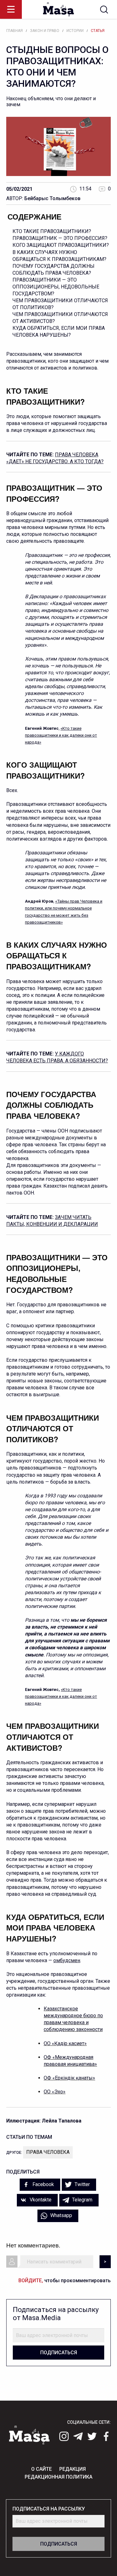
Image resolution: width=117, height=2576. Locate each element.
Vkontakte (40, 2200)
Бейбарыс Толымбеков (52, 198)
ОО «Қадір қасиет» (65, 2043)
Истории (75, 31)
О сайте (41, 2469)
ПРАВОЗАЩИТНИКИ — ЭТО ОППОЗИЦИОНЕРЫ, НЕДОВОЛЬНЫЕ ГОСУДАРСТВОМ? (56, 287)
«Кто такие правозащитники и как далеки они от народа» (61, 735)
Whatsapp (61, 2215)
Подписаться (59, 2353)
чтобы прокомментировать (65, 2281)
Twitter (82, 2184)
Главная (15, 31)
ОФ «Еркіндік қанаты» (69, 2078)
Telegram (82, 2200)
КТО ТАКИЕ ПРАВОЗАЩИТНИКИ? (52, 231)
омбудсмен (67, 1960)
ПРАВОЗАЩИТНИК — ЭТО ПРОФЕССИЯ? (60, 238)
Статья (98, 31)
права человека (48, 2152)
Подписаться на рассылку (49, 2509)
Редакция (73, 2469)
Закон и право (45, 31)
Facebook (43, 2184)
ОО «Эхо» (55, 2092)
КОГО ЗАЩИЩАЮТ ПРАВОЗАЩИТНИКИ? (61, 245)
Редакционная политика (58, 2477)
